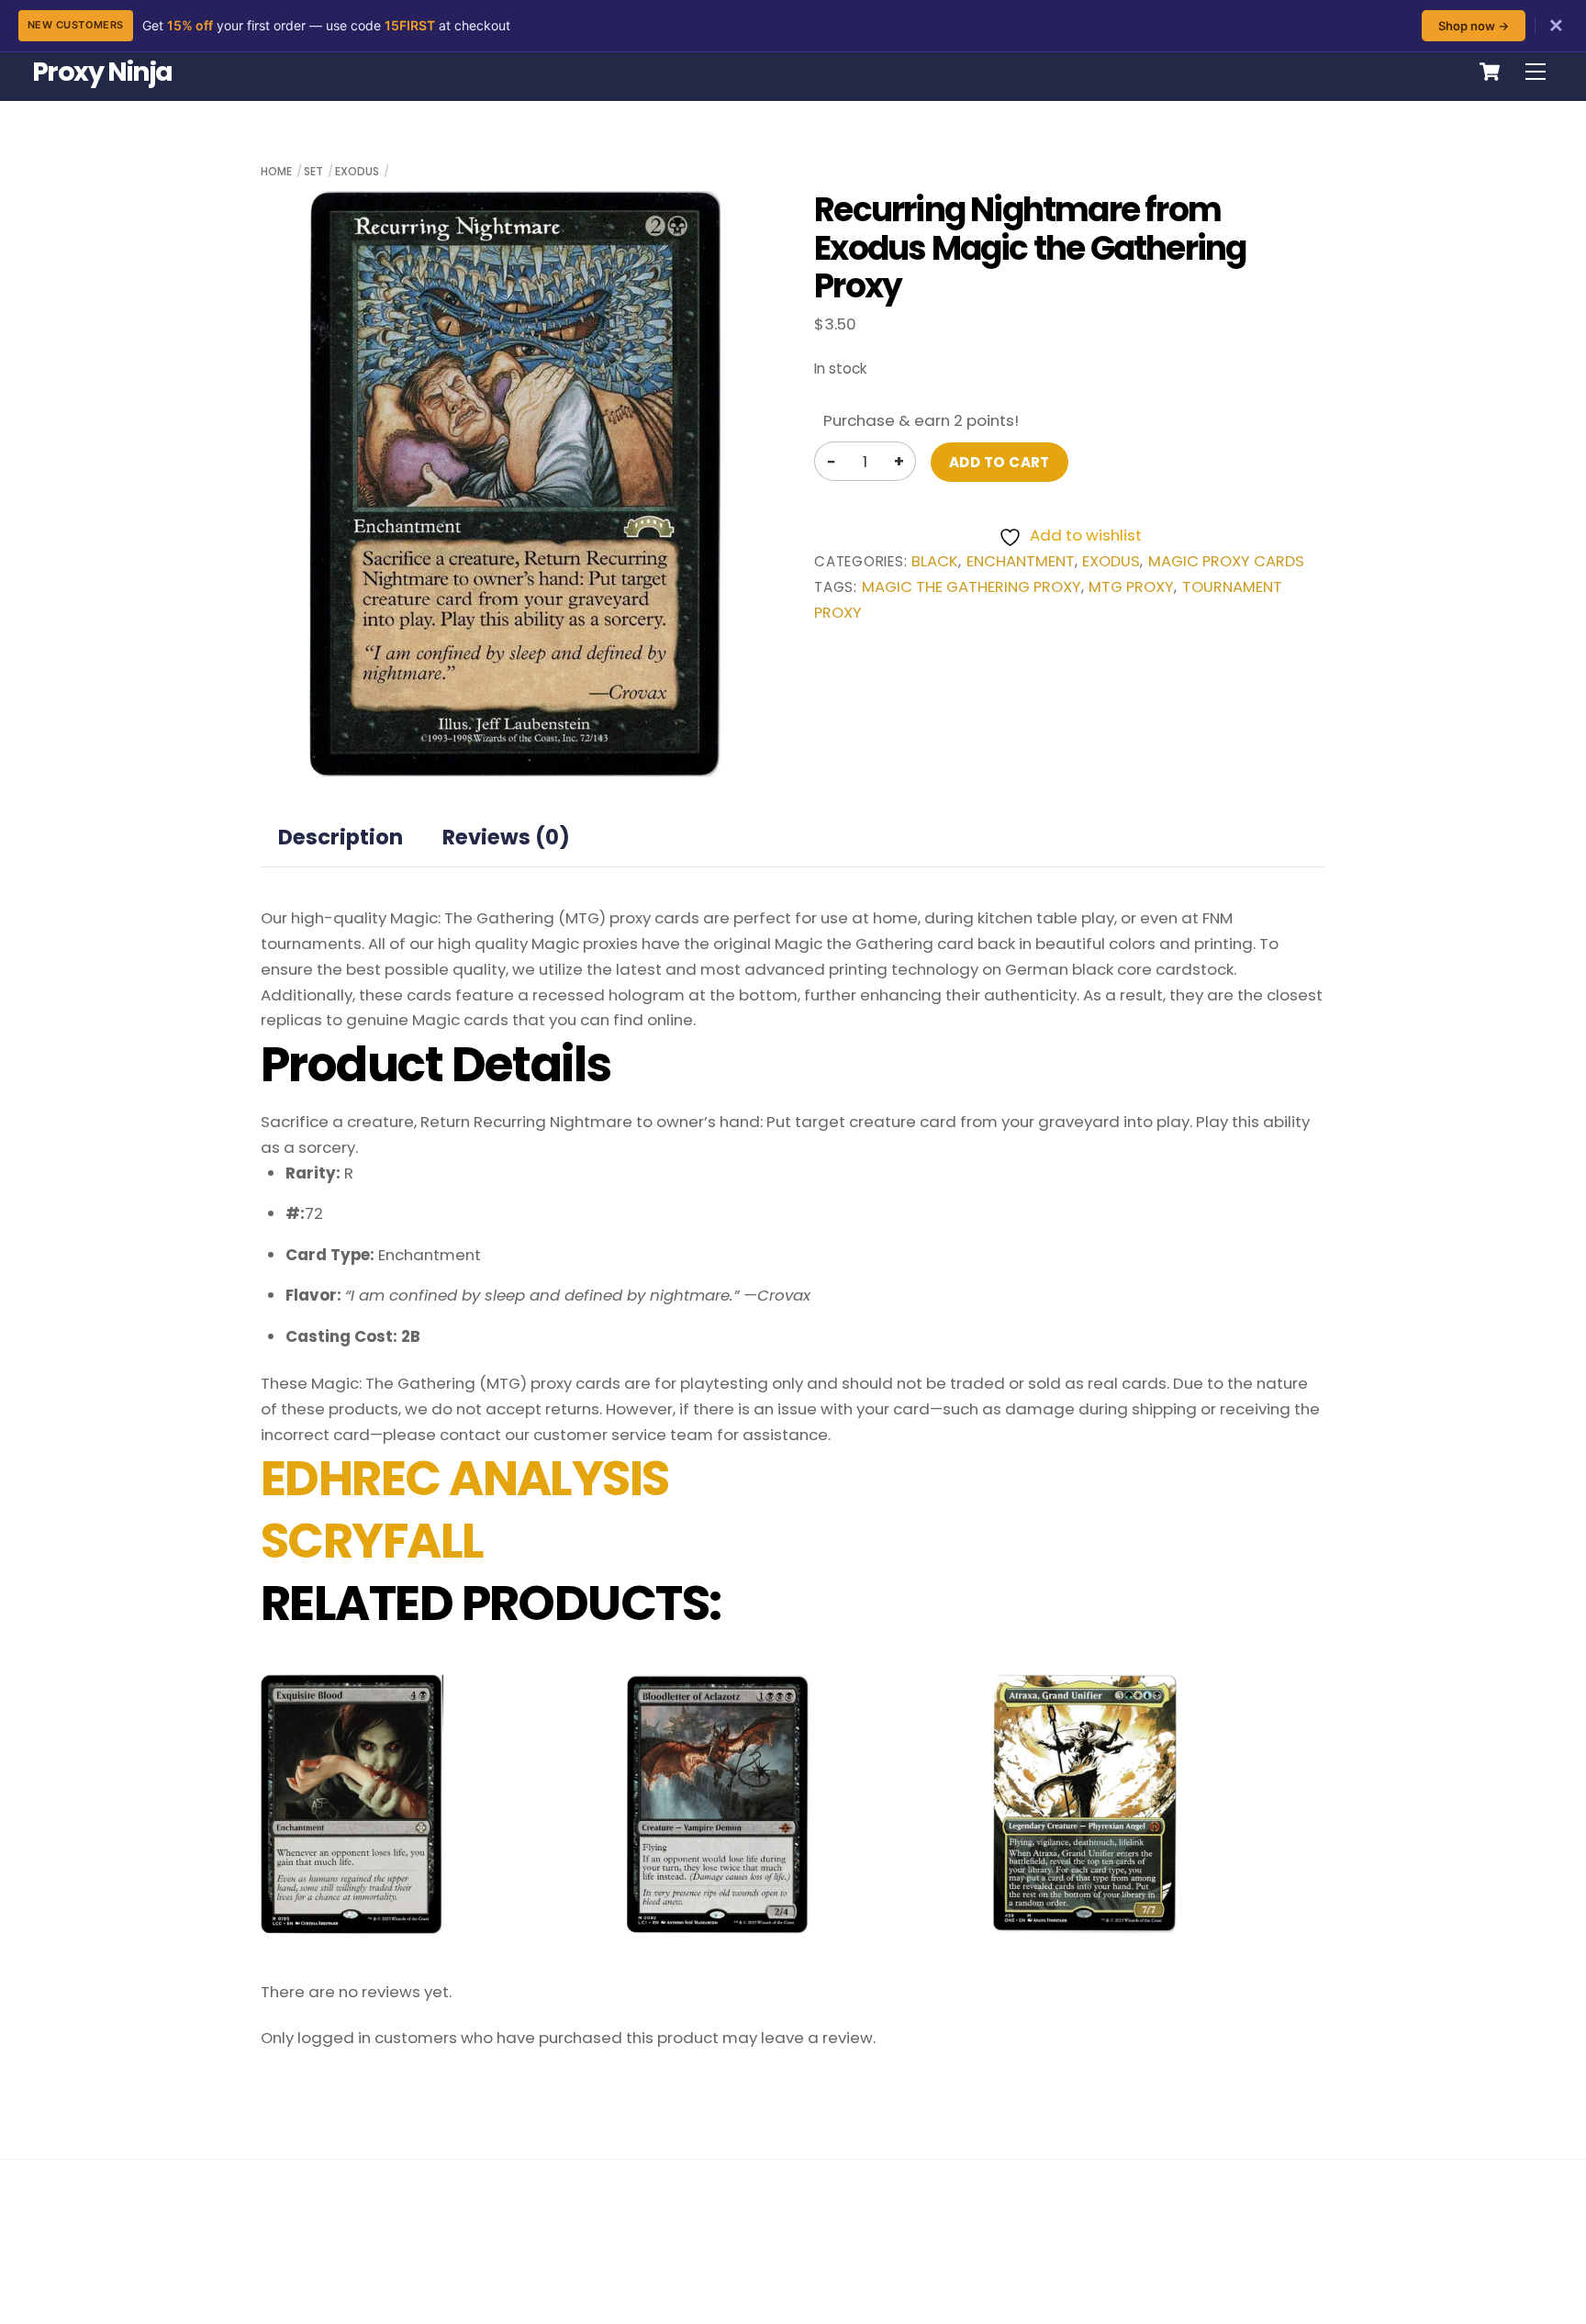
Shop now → (1474, 26)
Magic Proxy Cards (1226, 561)
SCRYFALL (372, 1541)
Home (276, 171)
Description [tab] (341, 837)
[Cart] (1490, 72)
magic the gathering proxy (972, 587)
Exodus (357, 171)
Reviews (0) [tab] (506, 837)
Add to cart (1000, 462)
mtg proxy (1131, 587)
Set (313, 171)
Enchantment (1021, 561)
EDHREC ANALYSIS (465, 1479)
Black (935, 561)
